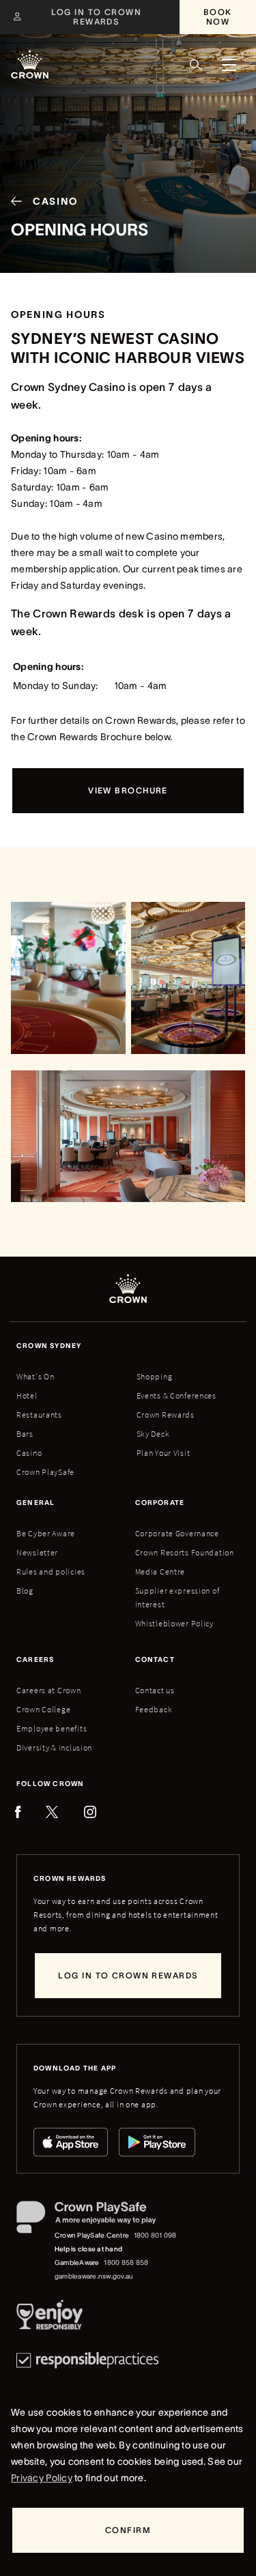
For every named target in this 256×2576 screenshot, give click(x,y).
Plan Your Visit (163, 1453)
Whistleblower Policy (174, 1623)
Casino (29, 1453)
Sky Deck (153, 1434)
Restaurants (39, 1415)
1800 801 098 (155, 2235)
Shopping (155, 1376)
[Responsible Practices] (87, 2360)
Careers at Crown (49, 1690)
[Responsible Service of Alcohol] (49, 2317)
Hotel (27, 1395)
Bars (25, 1434)
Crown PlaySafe (45, 1472)
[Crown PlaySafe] (97, 2220)
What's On (35, 1376)
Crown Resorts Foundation (185, 1552)
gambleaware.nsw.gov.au (94, 2276)
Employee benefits (52, 1728)
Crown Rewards (166, 1415)
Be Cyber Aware (46, 1533)
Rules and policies (51, 1571)
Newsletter (37, 1552)
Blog (25, 1591)
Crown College (43, 1709)
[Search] (196, 65)
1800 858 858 (126, 2263)
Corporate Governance (177, 1533)
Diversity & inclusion (54, 1747)
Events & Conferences (176, 1395)
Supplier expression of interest (177, 1597)
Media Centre (160, 1571)
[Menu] (229, 65)
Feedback (154, 1709)
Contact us (155, 1690)
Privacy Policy (42, 2478)
